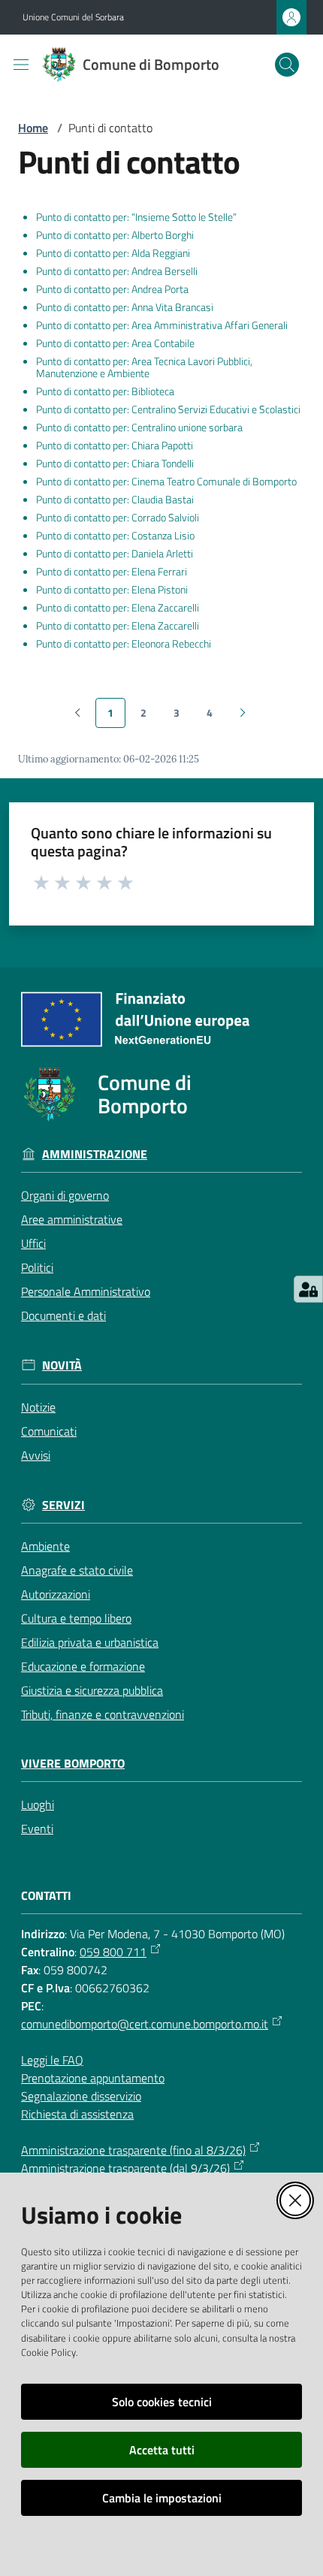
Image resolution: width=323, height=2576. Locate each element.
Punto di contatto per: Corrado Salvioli (118, 518)
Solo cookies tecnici (162, 2402)
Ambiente (45, 1546)
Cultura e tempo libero (76, 1618)
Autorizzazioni (56, 1594)
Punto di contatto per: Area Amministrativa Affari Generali (162, 325)
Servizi (63, 1505)
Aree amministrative (72, 1219)
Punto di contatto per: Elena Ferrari (112, 572)
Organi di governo (65, 1195)
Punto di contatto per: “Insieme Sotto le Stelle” (136, 217)
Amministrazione (95, 1154)
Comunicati (49, 1431)
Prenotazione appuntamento (93, 2078)
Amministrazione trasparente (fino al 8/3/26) (133, 2150)
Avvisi (36, 1455)
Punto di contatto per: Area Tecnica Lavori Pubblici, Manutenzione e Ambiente (144, 367)
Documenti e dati (63, 1315)
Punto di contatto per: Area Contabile (115, 343)
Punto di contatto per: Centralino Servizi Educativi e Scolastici (168, 409)
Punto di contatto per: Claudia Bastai (115, 500)
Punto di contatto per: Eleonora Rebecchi (124, 644)
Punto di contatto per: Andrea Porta (112, 289)
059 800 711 (113, 1952)
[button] (287, 65)
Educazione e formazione (83, 1666)
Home (33, 128)
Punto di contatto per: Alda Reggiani (113, 253)
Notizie (38, 1407)
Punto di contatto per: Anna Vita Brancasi (125, 307)
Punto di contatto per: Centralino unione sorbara (139, 427)
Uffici (33, 1243)
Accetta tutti (162, 2450)
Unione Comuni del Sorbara (73, 17)
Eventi (37, 1829)
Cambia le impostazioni (162, 2498)
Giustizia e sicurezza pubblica (92, 1690)
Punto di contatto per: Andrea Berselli (117, 271)
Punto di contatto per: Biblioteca (105, 391)
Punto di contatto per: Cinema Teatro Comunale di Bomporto (166, 482)
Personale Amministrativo (86, 1291)
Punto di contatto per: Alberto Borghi (115, 235)
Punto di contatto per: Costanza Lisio (115, 536)
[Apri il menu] (21, 65)
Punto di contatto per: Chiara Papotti (115, 445)
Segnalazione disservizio (81, 2096)
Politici (37, 1267)
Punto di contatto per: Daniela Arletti (115, 554)
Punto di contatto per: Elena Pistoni (112, 590)
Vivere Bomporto (73, 1764)
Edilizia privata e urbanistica (90, 1642)
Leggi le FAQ (52, 2060)
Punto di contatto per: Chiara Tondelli (115, 464)
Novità (62, 1365)
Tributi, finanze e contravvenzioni (103, 1714)
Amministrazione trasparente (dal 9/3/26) (125, 2168)
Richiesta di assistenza (77, 2114)
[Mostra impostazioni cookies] (308, 1289)
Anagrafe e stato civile (77, 1570)
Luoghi (38, 1804)
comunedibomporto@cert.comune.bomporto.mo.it (145, 2024)
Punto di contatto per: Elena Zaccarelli (118, 608)
